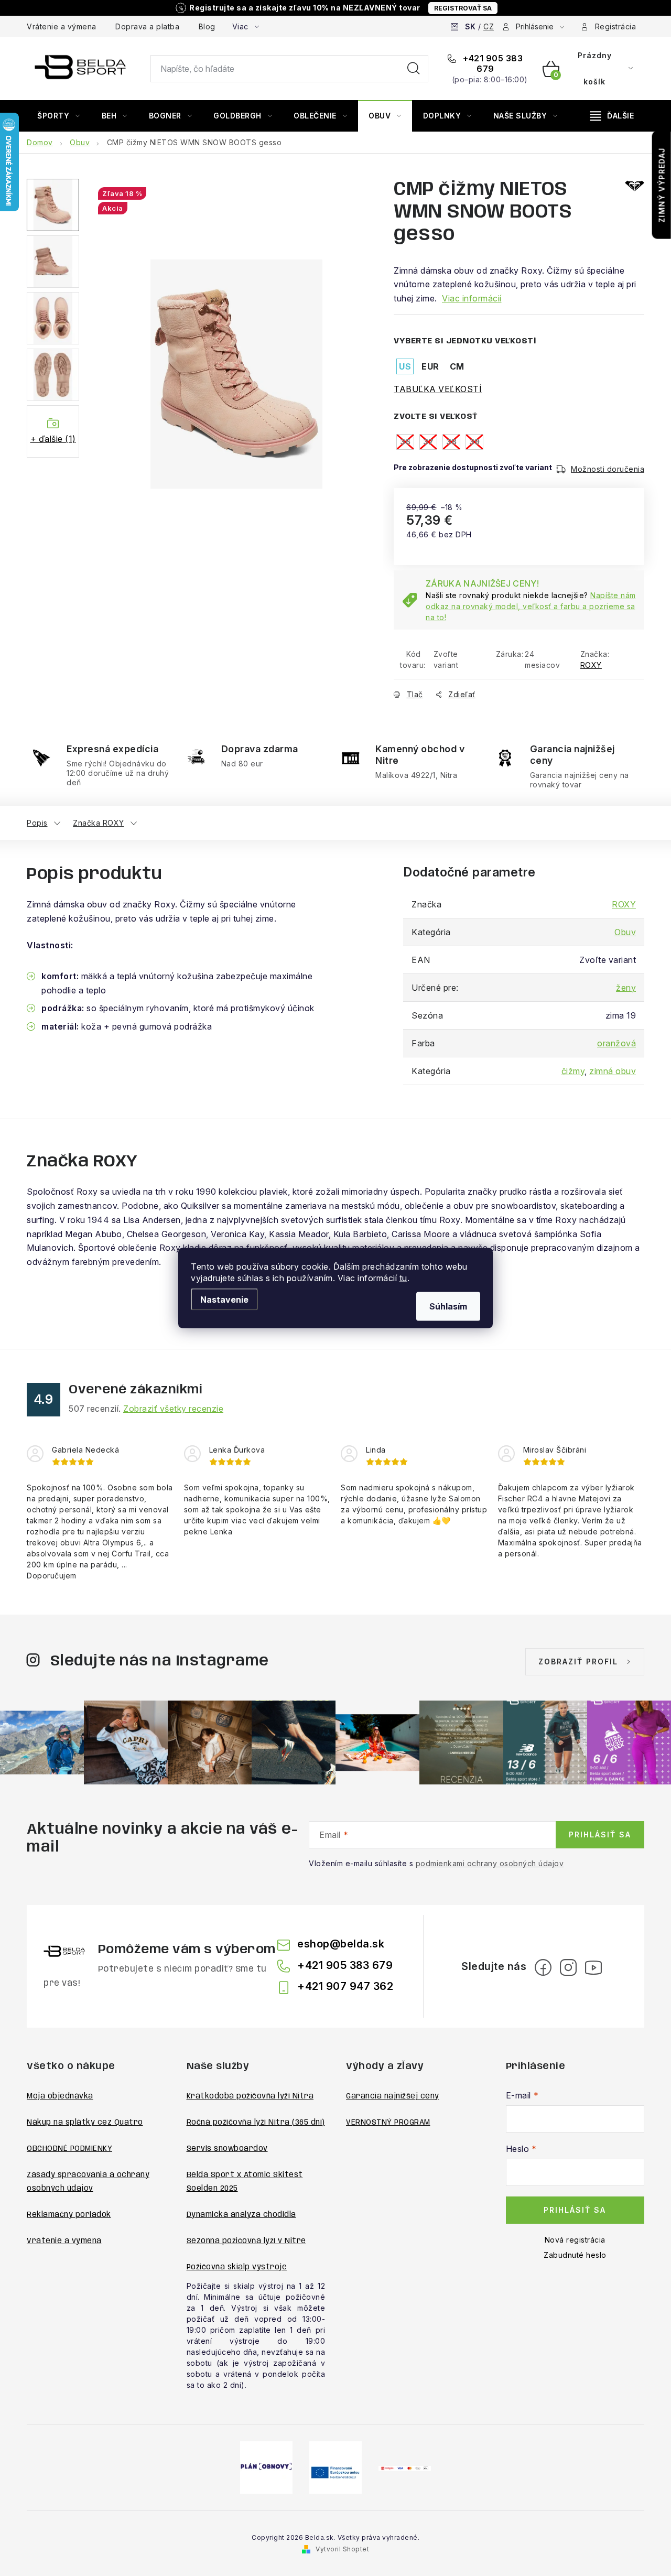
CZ (489, 26)
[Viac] (612, 116)
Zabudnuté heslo (575, 2255)
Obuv (625, 932)
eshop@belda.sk (341, 1944)
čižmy (573, 1071)
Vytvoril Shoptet (342, 2549)
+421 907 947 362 (345, 1986)
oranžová (616, 1043)
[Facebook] (543, 1967)
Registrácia (616, 26)
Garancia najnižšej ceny (393, 2096)
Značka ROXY (99, 823)
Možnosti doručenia (608, 469)
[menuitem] (59, 116)
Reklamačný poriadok (69, 2215)
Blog (207, 26)
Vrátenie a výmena (62, 26)
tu (403, 1278)
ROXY (591, 665)
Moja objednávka (60, 2096)
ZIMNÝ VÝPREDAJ (662, 185)
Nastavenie (224, 1300)
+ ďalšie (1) (53, 439)
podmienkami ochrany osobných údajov (490, 1863)
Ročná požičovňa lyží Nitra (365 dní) (256, 2123)
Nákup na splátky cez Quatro (85, 2123)
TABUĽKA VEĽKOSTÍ (438, 389)
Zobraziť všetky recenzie (173, 1409)
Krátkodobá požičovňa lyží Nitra (250, 2096)
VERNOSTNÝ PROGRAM (388, 2123)
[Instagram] (568, 1967)
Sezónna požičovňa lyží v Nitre (246, 2241)
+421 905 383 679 (492, 63)
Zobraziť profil (578, 1662)
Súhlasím (448, 1306)
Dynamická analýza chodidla (241, 2215)
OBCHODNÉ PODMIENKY (69, 2149)
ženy (626, 988)
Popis (37, 823)
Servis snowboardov (227, 2149)
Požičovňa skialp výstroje (237, 2267)
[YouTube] (593, 1967)
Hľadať (414, 69)
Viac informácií (472, 298)
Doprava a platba (147, 26)
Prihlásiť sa (600, 1834)
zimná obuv (613, 1071)
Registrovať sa (463, 8)
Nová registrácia (575, 2240)
